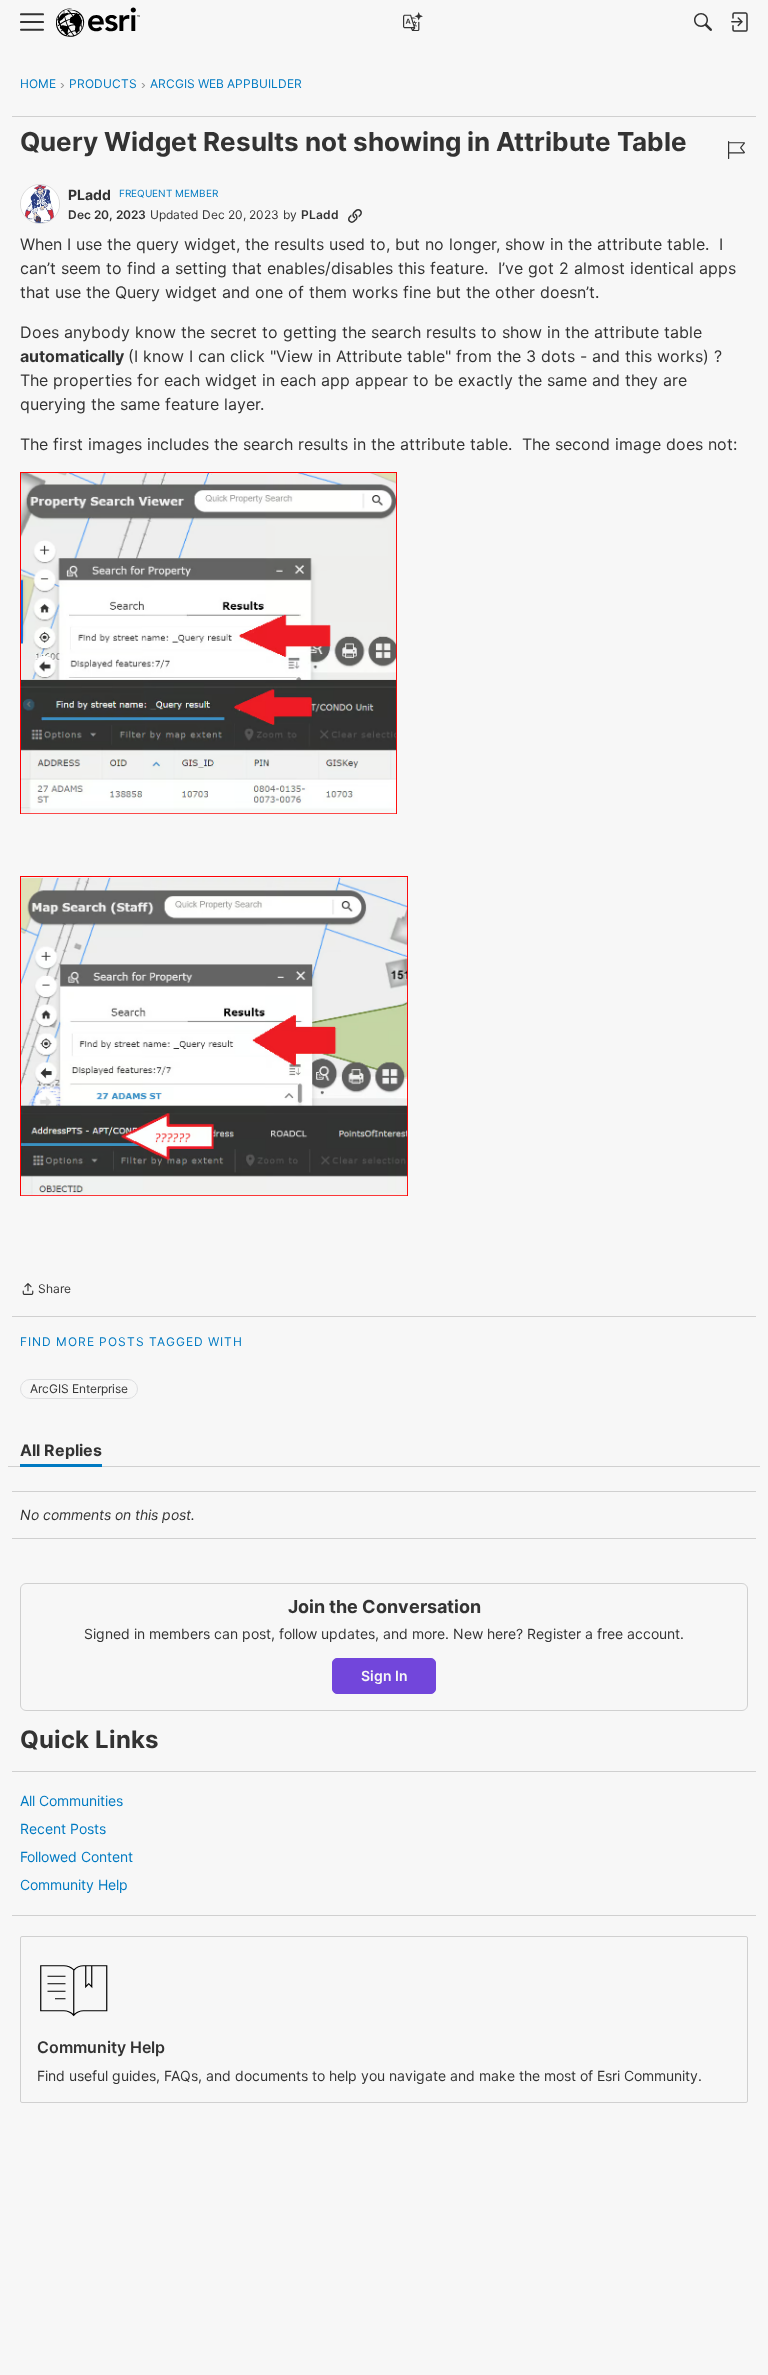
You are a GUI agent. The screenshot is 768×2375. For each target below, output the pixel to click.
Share (45, 1291)
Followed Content (76, 1856)
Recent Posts (63, 1828)
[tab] (61, 1450)
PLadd (89, 194)
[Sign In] (739, 22)
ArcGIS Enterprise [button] (79, 1388)
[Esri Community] (98, 22)
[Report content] (736, 150)
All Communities (71, 1800)
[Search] (703, 22)
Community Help (74, 1884)
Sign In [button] (384, 1675)
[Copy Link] (355, 215)
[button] (208, 643)
